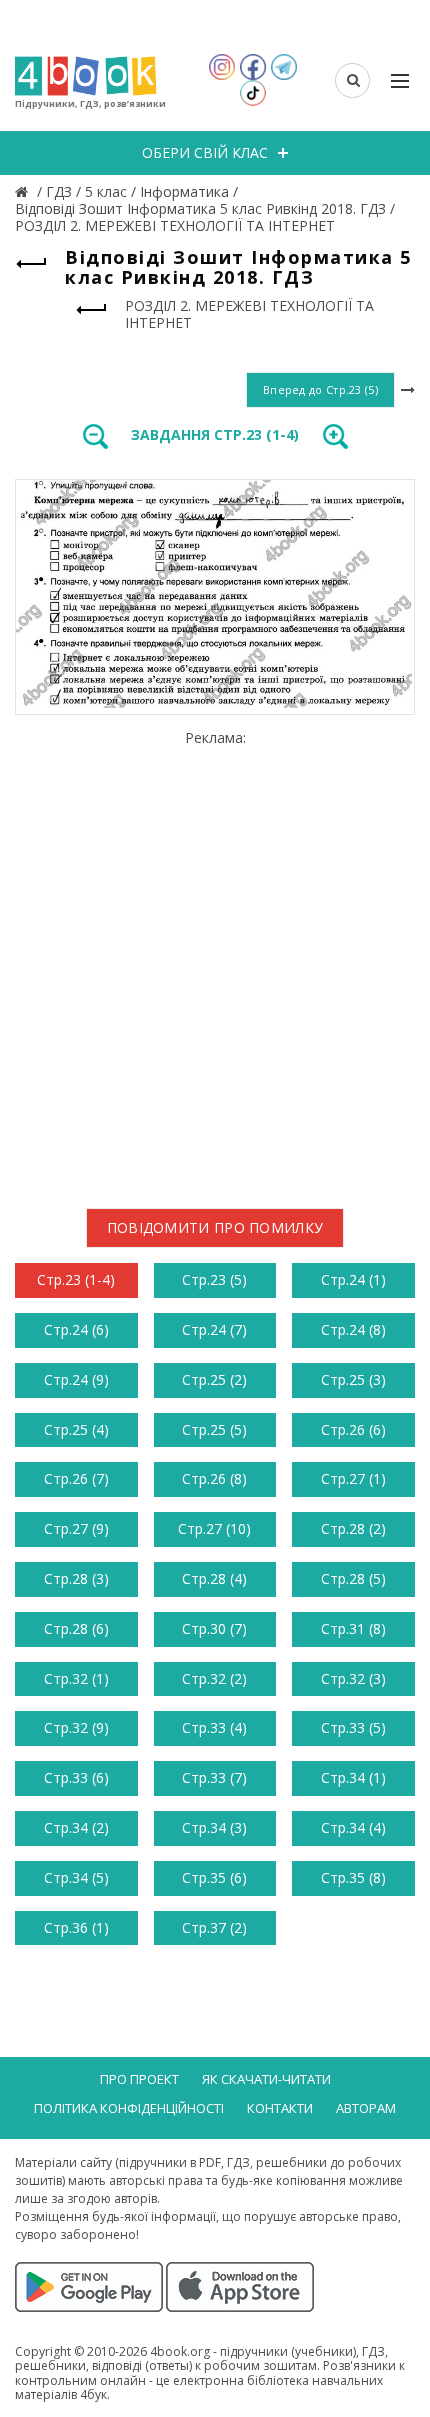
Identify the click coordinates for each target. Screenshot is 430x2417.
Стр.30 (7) (214, 1628)
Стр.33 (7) (214, 1777)
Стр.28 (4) (214, 1578)
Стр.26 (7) (76, 1478)
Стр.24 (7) (214, 1329)
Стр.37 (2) (214, 1927)
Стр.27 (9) (76, 1528)
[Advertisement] (215, 961)
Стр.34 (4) (353, 1827)
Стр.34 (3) (214, 1827)
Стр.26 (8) (214, 1478)
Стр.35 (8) (353, 1877)
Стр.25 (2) (214, 1379)
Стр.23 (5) (214, 1279)
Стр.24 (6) (76, 1329)
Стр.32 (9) (76, 1727)
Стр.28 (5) (353, 1578)
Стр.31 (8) (353, 1628)
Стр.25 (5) (214, 1429)
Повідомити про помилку (215, 1227)
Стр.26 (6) (353, 1429)
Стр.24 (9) (76, 1379)
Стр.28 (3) (76, 1578)
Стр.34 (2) (76, 1827)
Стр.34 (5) (76, 1877)
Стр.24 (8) (353, 1329)
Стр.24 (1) (353, 1279)
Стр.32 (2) (214, 1678)
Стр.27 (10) (214, 1528)
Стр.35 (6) (214, 1877)
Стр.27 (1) (353, 1478)
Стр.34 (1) (353, 1777)
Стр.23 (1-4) (76, 1279)
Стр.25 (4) (76, 1429)
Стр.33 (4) (214, 1727)
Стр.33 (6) (76, 1777)
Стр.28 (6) (76, 1628)
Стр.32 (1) (76, 1678)
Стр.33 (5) (353, 1727)
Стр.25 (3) (353, 1379)
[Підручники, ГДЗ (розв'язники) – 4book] (24, 191)
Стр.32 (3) (353, 1678)
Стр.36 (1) (76, 1927)
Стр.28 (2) (353, 1528)
